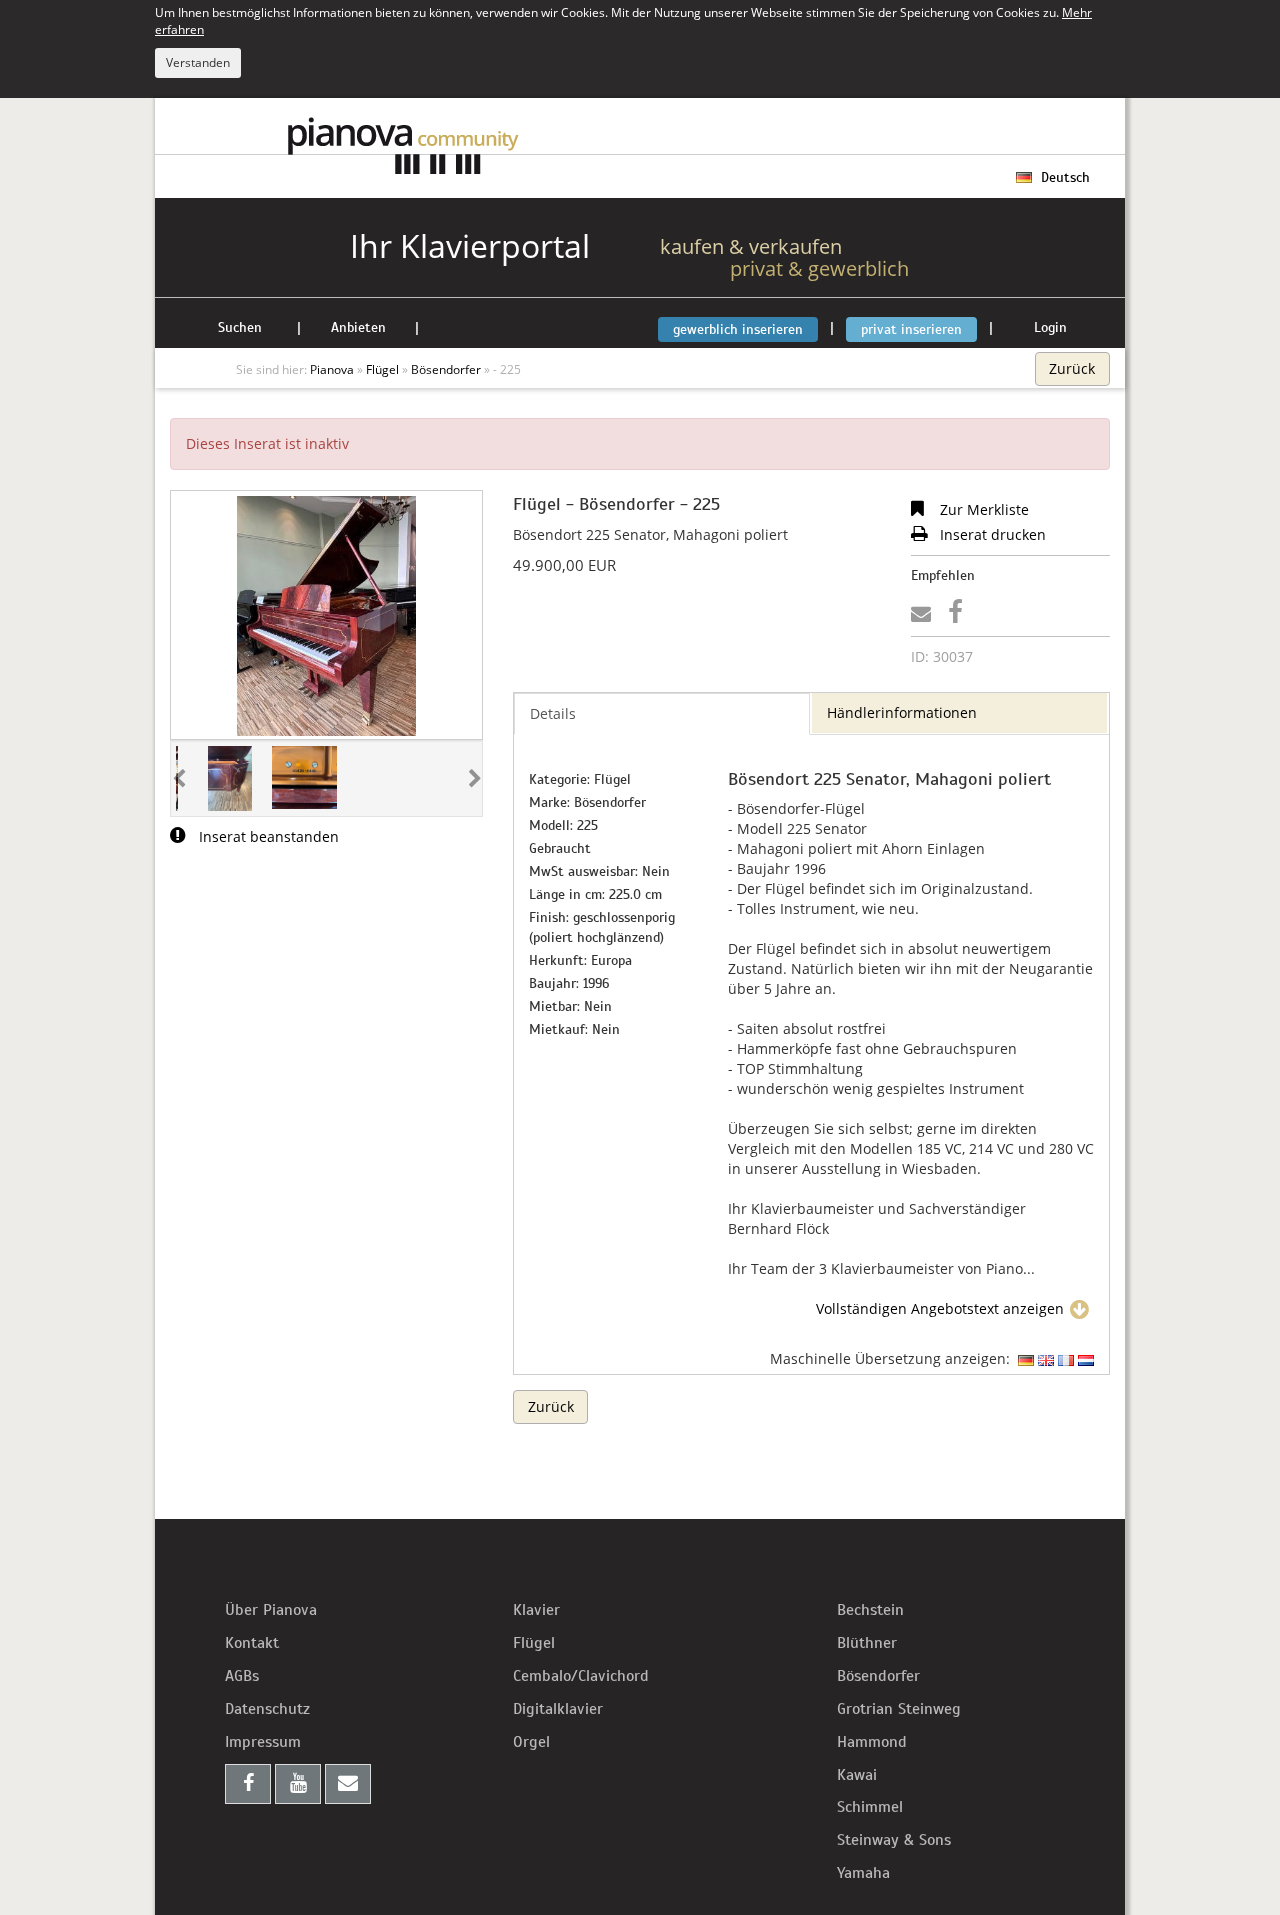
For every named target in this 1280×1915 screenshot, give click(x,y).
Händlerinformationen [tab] (902, 712)
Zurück (1072, 368)
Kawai (857, 1775)
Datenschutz (267, 1709)
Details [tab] (553, 713)
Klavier (536, 1610)
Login (1050, 327)
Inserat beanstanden (267, 836)
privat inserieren (911, 329)
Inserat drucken (991, 534)
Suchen (240, 327)
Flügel (534, 1643)
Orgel (531, 1742)
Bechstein (870, 1610)
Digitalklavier (558, 1709)
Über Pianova (271, 1610)
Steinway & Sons (894, 1840)
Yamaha (863, 1873)
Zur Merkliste (982, 509)
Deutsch (1063, 177)
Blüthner (867, 1643)
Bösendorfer (878, 1676)
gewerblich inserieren (738, 329)
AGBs (242, 1676)
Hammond (872, 1742)
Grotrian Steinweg (899, 1709)
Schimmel (870, 1807)
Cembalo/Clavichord (581, 1676)
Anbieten (358, 327)
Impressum (263, 1742)
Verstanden (198, 62)
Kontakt (252, 1643)
